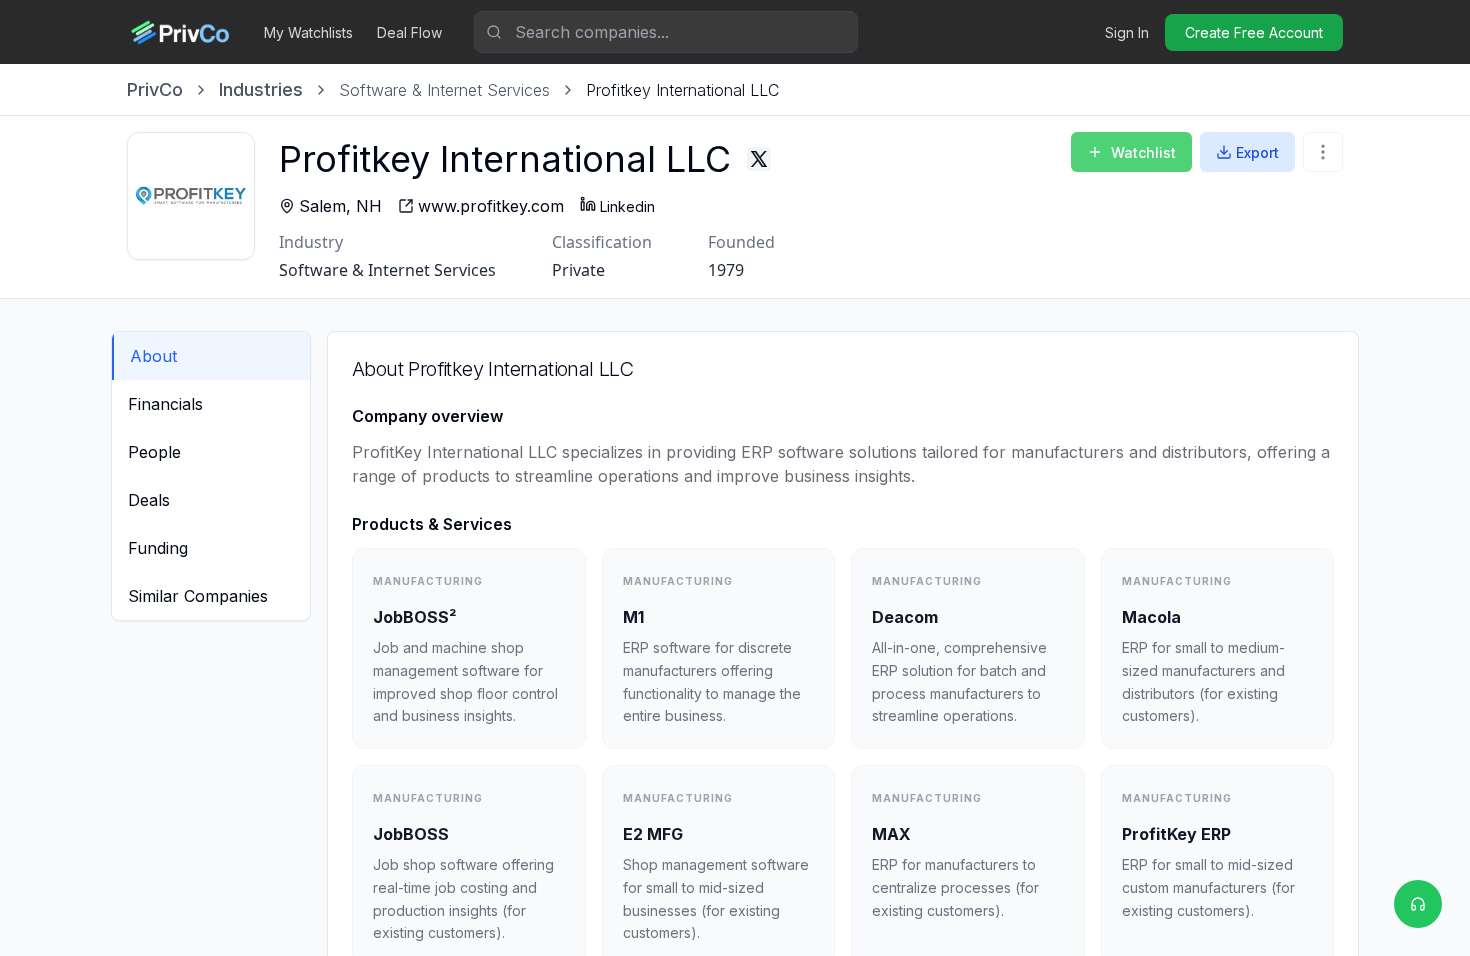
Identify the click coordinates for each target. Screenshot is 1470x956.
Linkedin (627, 206)
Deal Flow (409, 32)
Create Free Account (1254, 32)
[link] (682, 90)
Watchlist (1143, 152)
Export (1257, 152)
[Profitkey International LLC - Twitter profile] (759, 159)
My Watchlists (308, 32)
